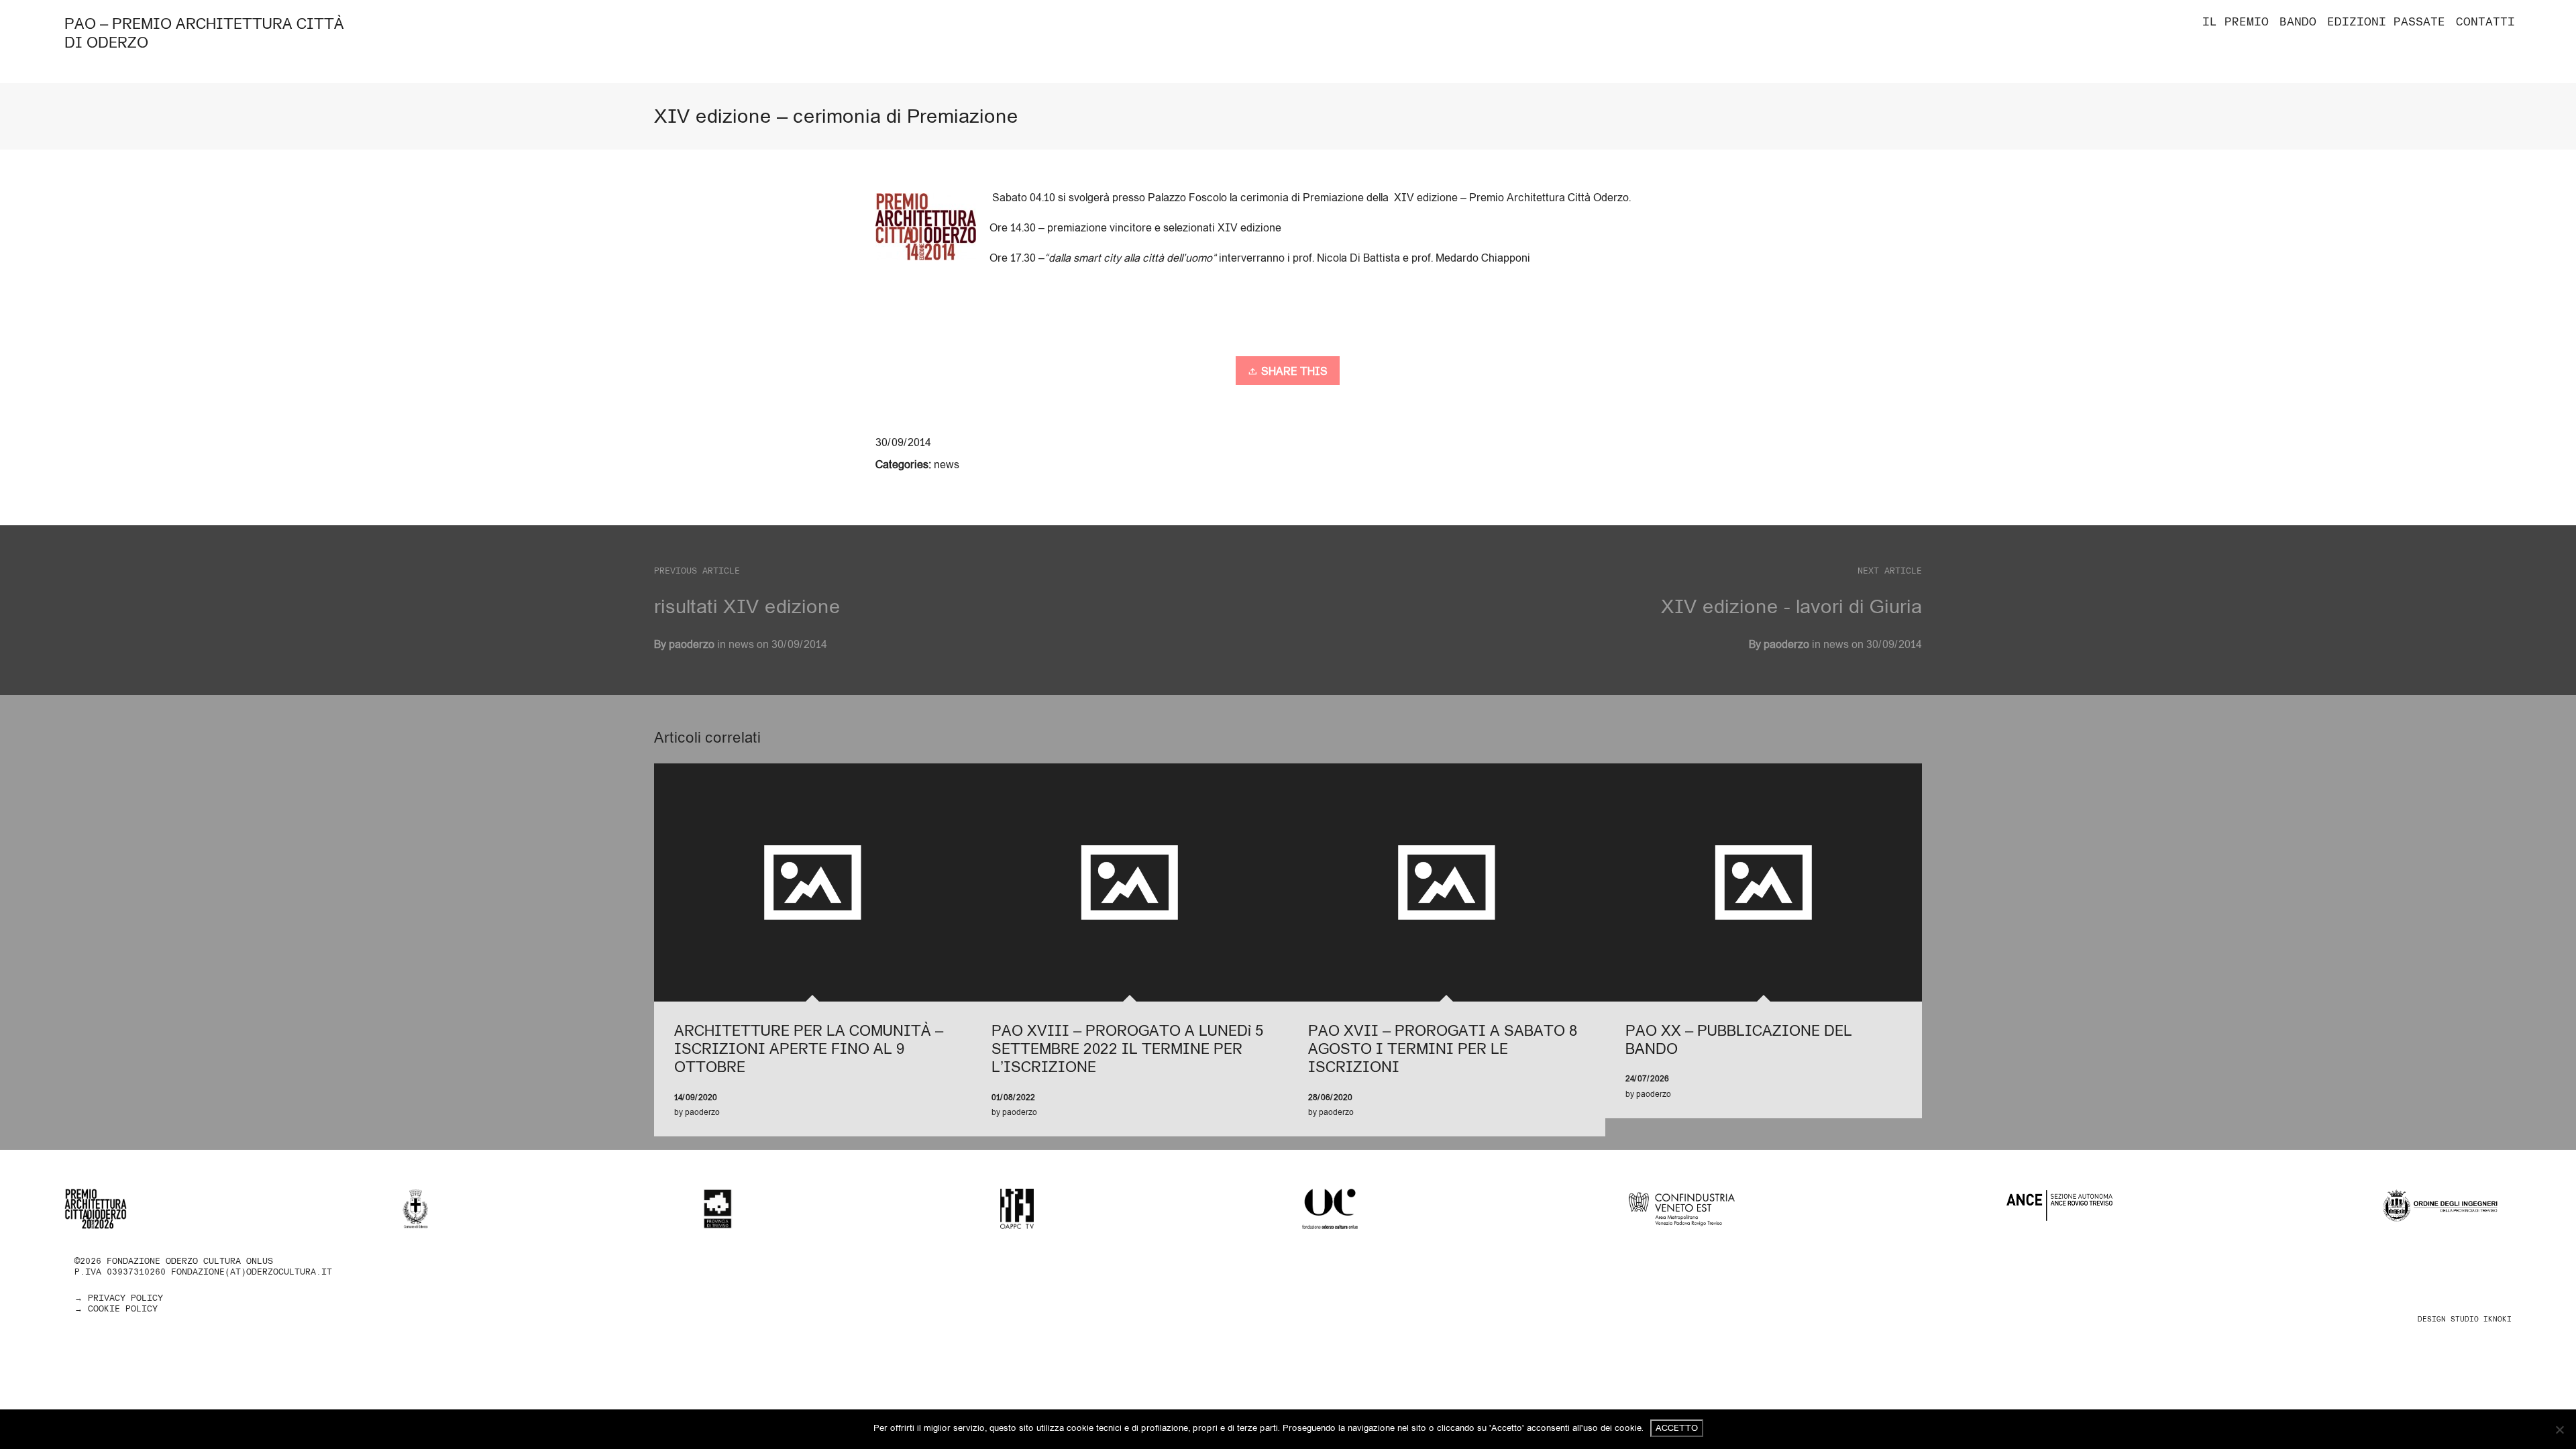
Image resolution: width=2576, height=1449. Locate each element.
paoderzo (1786, 644)
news (947, 464)
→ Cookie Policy (116, 1308)
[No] (2559, 1430)
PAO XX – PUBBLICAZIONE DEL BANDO (1739, 1039)
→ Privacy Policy (119, 1298)
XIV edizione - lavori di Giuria (1791, 606)
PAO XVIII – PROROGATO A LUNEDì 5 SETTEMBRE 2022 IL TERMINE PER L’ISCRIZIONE (1127, 1049)
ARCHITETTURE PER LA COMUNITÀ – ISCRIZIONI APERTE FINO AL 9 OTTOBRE (809, 1049)
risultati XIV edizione (747, 606)
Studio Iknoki (2481, 1319)
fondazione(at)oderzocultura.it (252, 1272)
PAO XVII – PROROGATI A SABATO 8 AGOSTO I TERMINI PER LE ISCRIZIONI (1443, 1049)
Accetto (1677, 1428)
